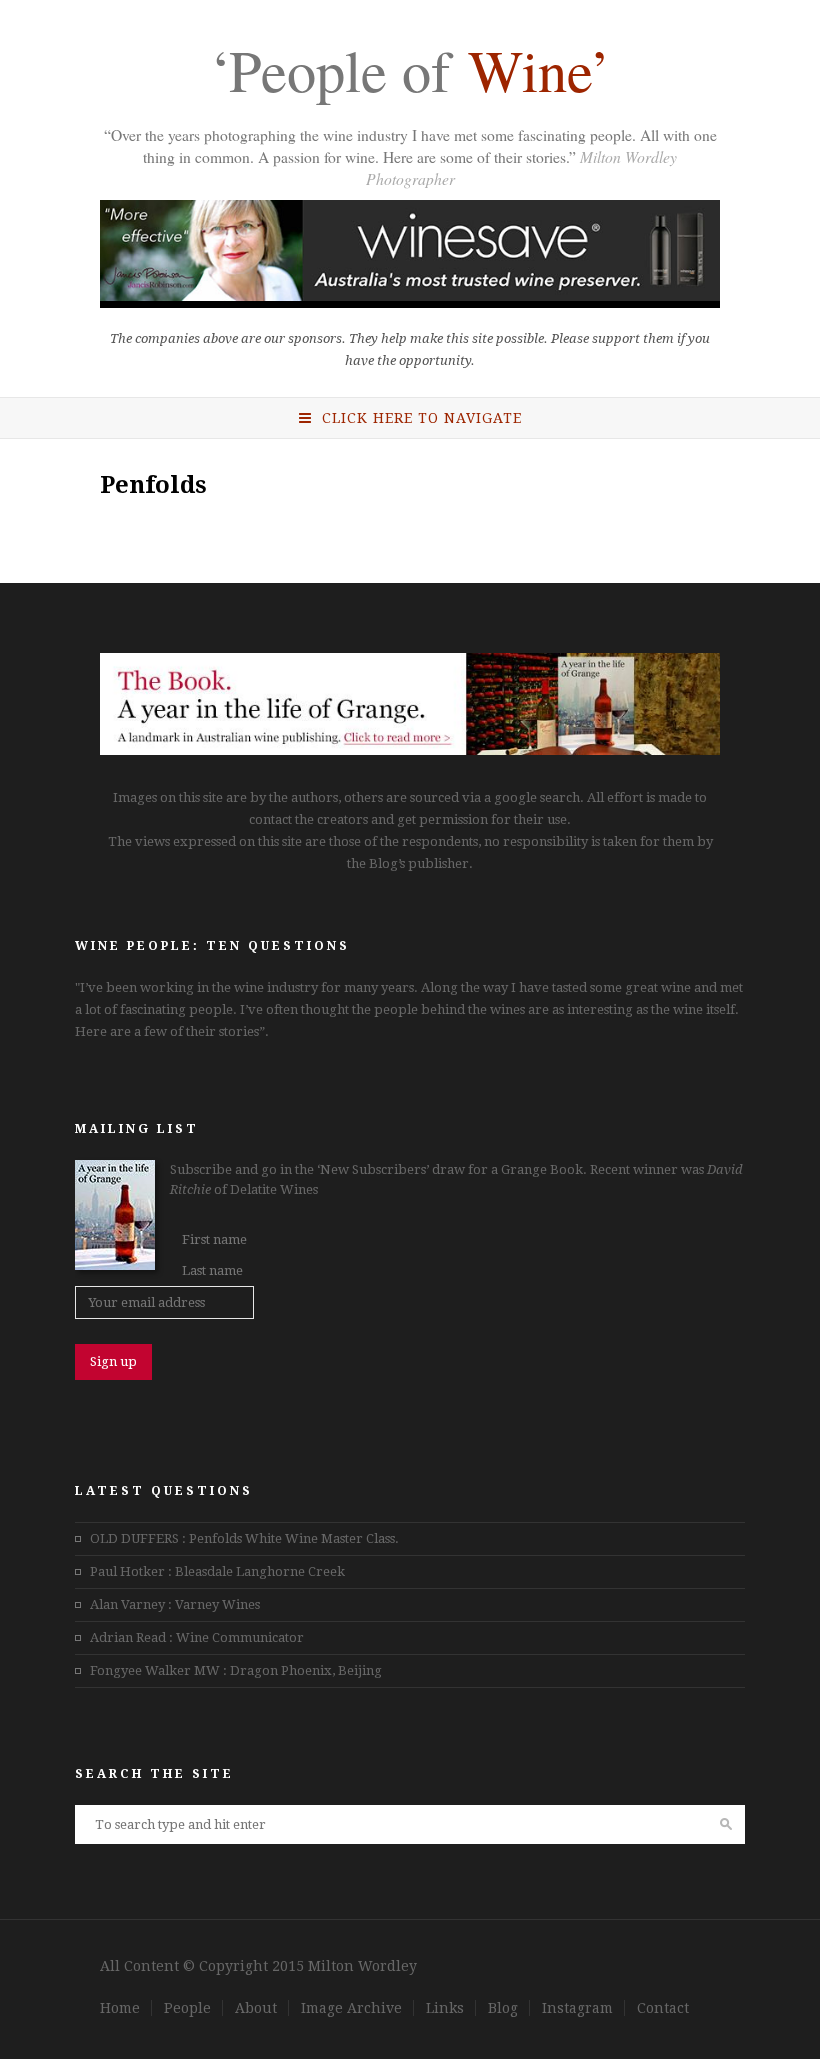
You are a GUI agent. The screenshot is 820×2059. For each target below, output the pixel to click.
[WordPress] (410, 750)
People (187, 2008)
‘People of (410, 74)
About (256, 2008)
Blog (503, 2008)
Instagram (577, 2008)
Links (445, 2008)
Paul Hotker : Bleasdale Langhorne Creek (217, 1571)
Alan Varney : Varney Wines (175, 1604)
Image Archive (351, 2008)
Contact (663, 2008)
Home (120, 2008)
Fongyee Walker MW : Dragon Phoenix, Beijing (236, 1670)
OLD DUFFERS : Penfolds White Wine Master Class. (244, 1538)
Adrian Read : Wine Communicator (197, 1637)
